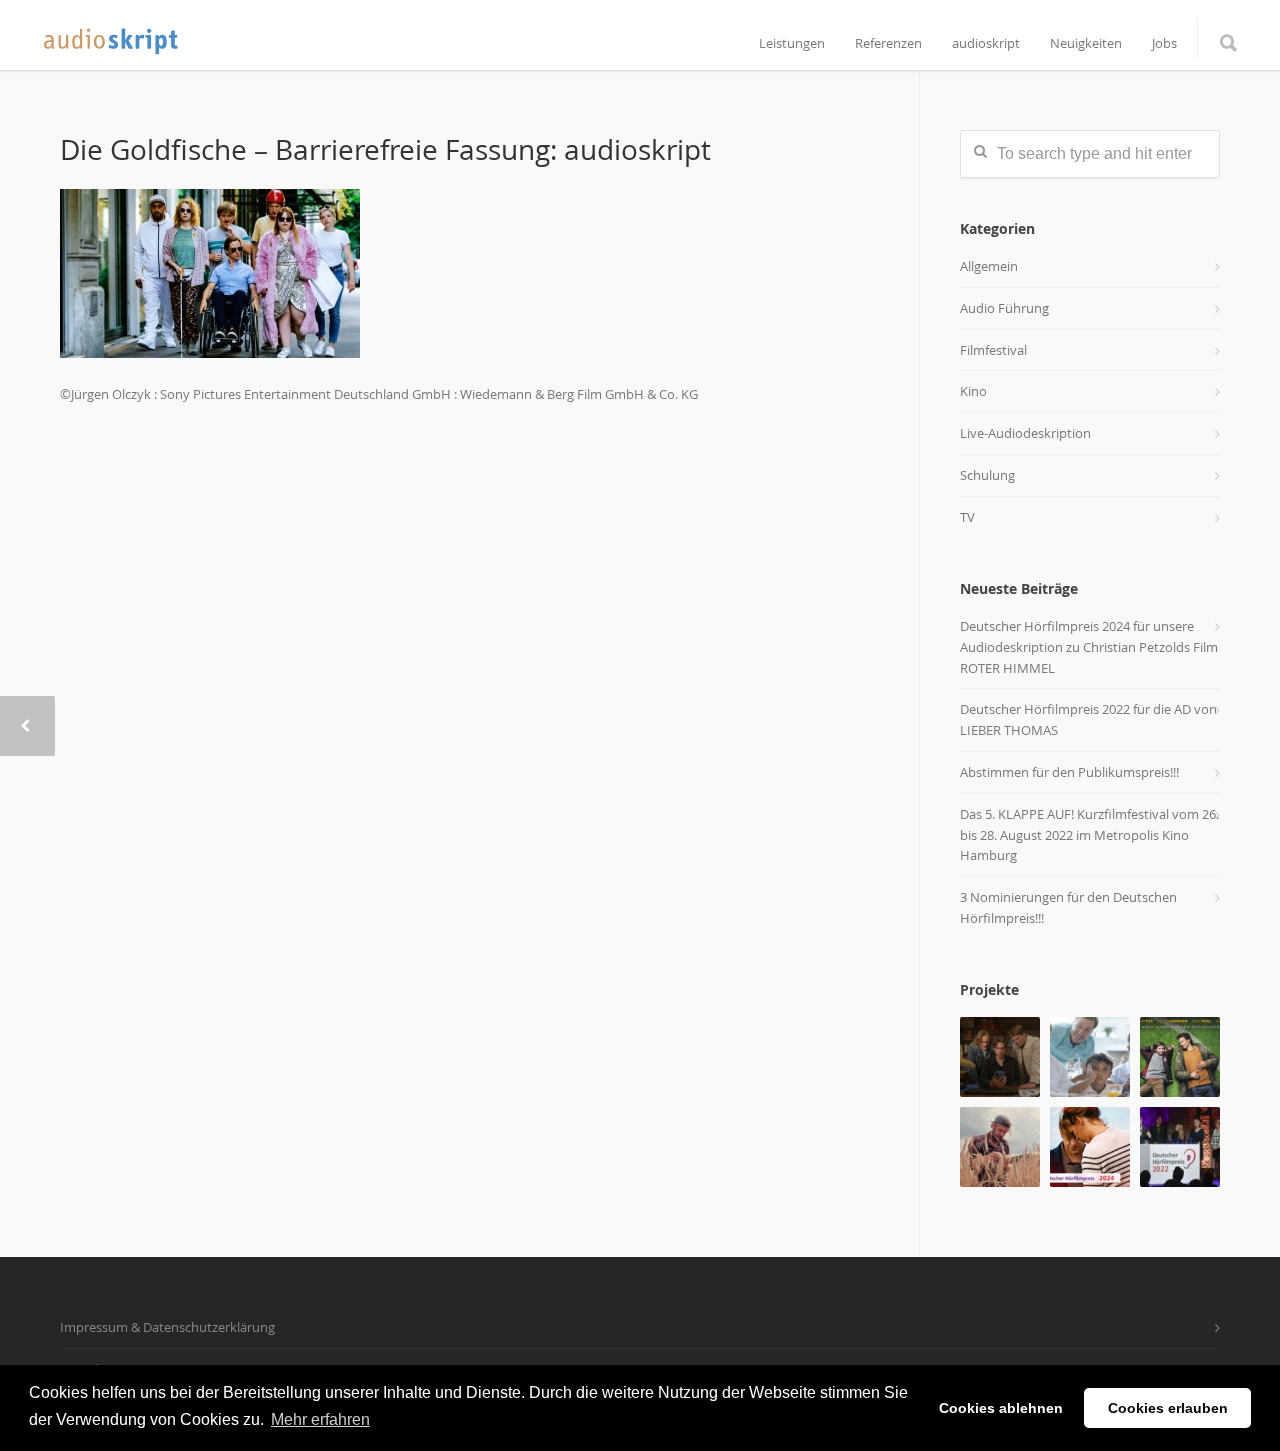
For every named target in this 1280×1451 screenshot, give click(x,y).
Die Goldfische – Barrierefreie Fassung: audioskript (385, 149)
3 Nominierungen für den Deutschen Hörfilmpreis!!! (1068, 907)
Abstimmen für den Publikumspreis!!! (1069, 772)
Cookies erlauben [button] (1168, 1408)
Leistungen (792, 43)
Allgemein (989, 266)
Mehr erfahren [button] (320, 1419)
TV (967, 517)
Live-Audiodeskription (1025, 433)
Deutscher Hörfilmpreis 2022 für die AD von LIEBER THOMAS (1088, 719)
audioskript (986, 43)
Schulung (987, 475)
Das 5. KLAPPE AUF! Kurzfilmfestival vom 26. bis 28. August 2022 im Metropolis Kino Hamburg (1089, 835)
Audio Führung (1004, 308)
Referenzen (888, 43)
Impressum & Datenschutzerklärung (167, 1327)
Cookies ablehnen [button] (1001, 1408)
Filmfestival (993, 350)
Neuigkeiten (1086, 43)
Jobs (1164, 43)
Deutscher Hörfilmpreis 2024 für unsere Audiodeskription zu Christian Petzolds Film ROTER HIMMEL (1089, 647)
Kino (973, 391)
